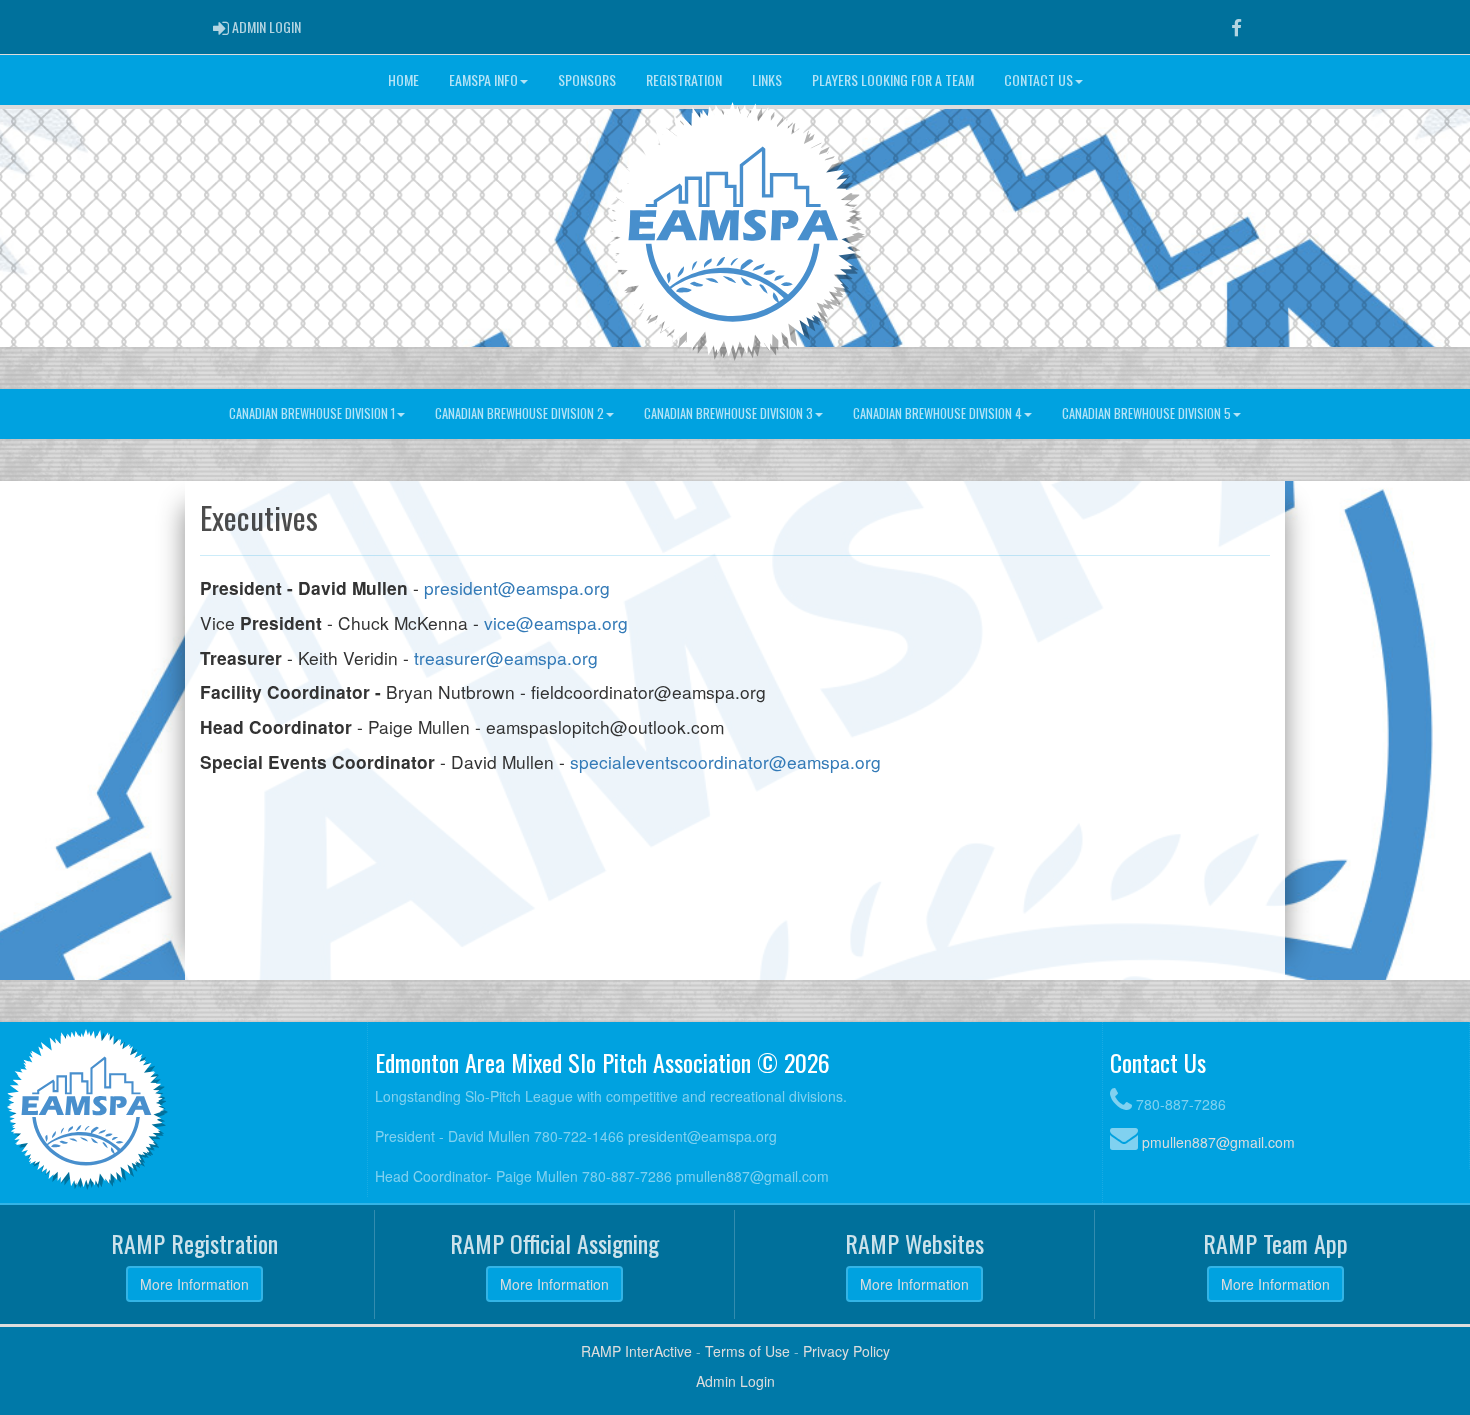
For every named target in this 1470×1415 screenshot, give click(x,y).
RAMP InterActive (636, 1351)
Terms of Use (747, 1351)
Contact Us (1038, 79)
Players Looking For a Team (893, 79)
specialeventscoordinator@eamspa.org (725, 761)
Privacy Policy (846, 1351)
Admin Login (735, 1381)
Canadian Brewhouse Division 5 (1146, 413)
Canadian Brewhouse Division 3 (728, 413)
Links (767, 79)
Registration (684, 79)
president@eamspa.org (517, 587)
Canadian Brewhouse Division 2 (519, 413)
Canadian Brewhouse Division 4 (937, 413)
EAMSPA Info (483, 79)
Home (403, 79)
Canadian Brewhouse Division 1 (312, 413)
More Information (194, 1284)
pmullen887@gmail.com (1218, 1142)
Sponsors (587, 79)
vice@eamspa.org (556, 622)
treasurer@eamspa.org (506, 657)
